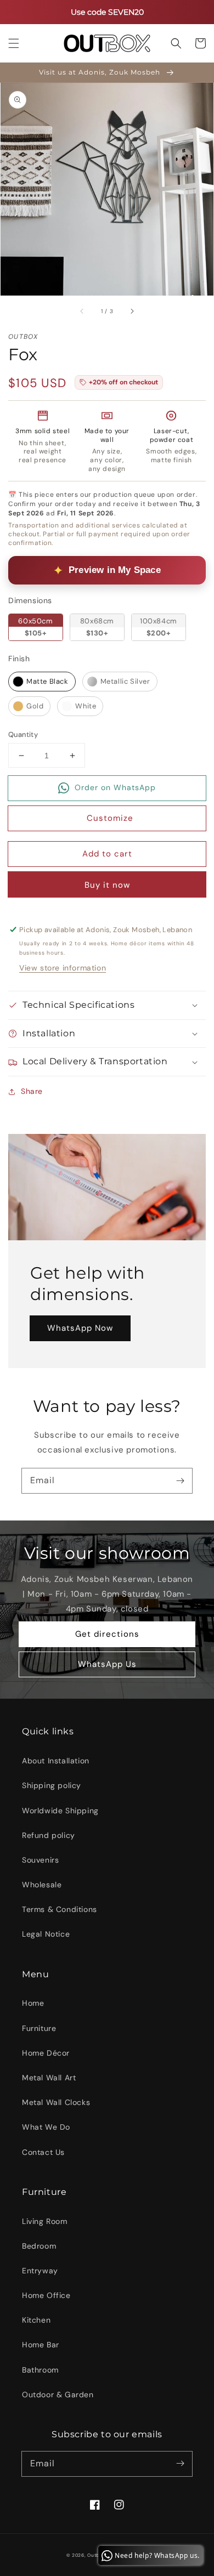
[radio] (36, 627)
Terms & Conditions (60, 1909)
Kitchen (36, 2320)
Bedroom (39, 2246)
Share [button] (32, 1091)
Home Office (46, 2295)
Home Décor (46, 2053)
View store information (63, 968)
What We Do (46, 2127)
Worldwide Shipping (60, 1811)
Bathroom (40, 2370)
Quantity (23, 734)
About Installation (56, 1761)
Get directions (107, 1634)
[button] (14, 43)
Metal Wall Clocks (56, 2102)
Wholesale (42, 1885)
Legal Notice (46, 1934)
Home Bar (41, 2345)
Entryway (40, 2271)
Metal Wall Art (49, 2078)
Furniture (39, 2028)
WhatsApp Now (80, 1328)
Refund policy (49, 1835)
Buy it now (107, 885)
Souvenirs (40, 1860)
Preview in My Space (115, 570)
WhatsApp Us (107, 1664)
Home (33, 2003)
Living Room (45, 2221)
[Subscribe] (180, 1480)
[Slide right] (132, 311)
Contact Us (43, 2152)
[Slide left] (82, 311)
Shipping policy (52, 1785)
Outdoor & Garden (58, 2395)
